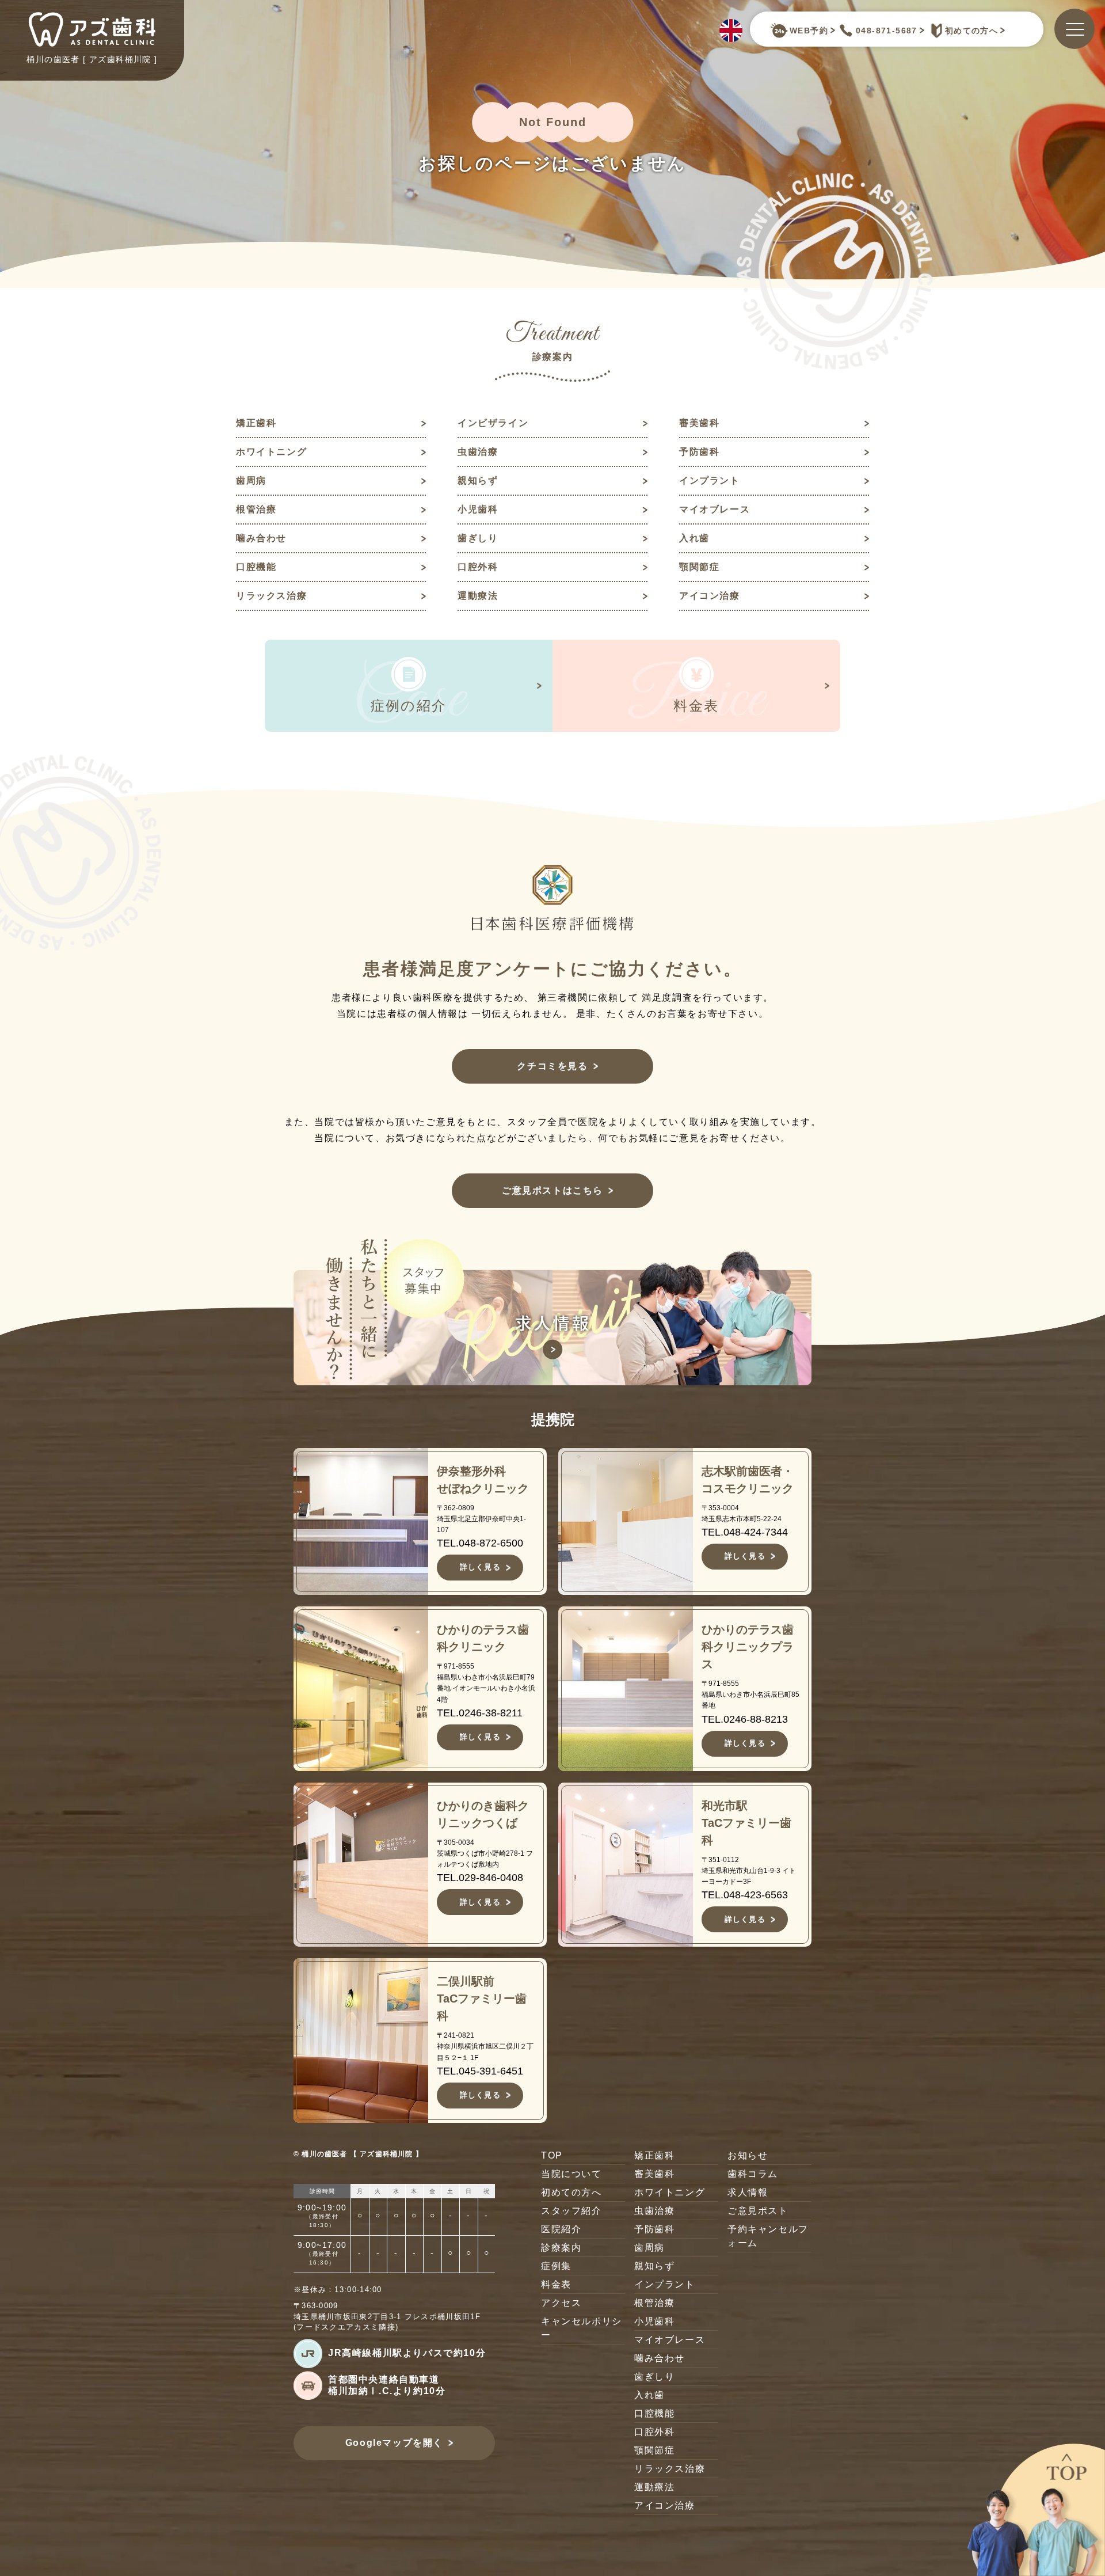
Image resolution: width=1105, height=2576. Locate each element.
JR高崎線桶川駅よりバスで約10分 (407, 2353)
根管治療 (256, 509)
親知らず (478, 480)
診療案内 (561, 2248)
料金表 (556, 2284)
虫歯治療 (478, 452)
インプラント (710, 480)
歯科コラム (753, 2174)
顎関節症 (699, 567)
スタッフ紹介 (571, 2211)
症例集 (556, 2266)
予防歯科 (699, 452)
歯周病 (251, 480)
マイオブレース (715, 509)
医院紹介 (561, 2229)
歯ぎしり (478, 538)
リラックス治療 (271, 596)
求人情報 (748, 2192)
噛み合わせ (261, 538)
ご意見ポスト (758, 2211)
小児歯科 (478, 509)
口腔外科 (478, 567)
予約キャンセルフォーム (768, 2236)
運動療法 (478, 596)
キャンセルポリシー (582, 2328)
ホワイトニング (271, 452)
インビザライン (493, 423)
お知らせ (748, 2155)
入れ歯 (694, 538)
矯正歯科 (256, 423)
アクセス (561, 2303)
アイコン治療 (710, 596)
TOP (552, 2155)
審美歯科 (699, 423)
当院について (571, 2174)
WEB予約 (809, 31)
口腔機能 (256, 567)
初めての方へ (971, 31)
